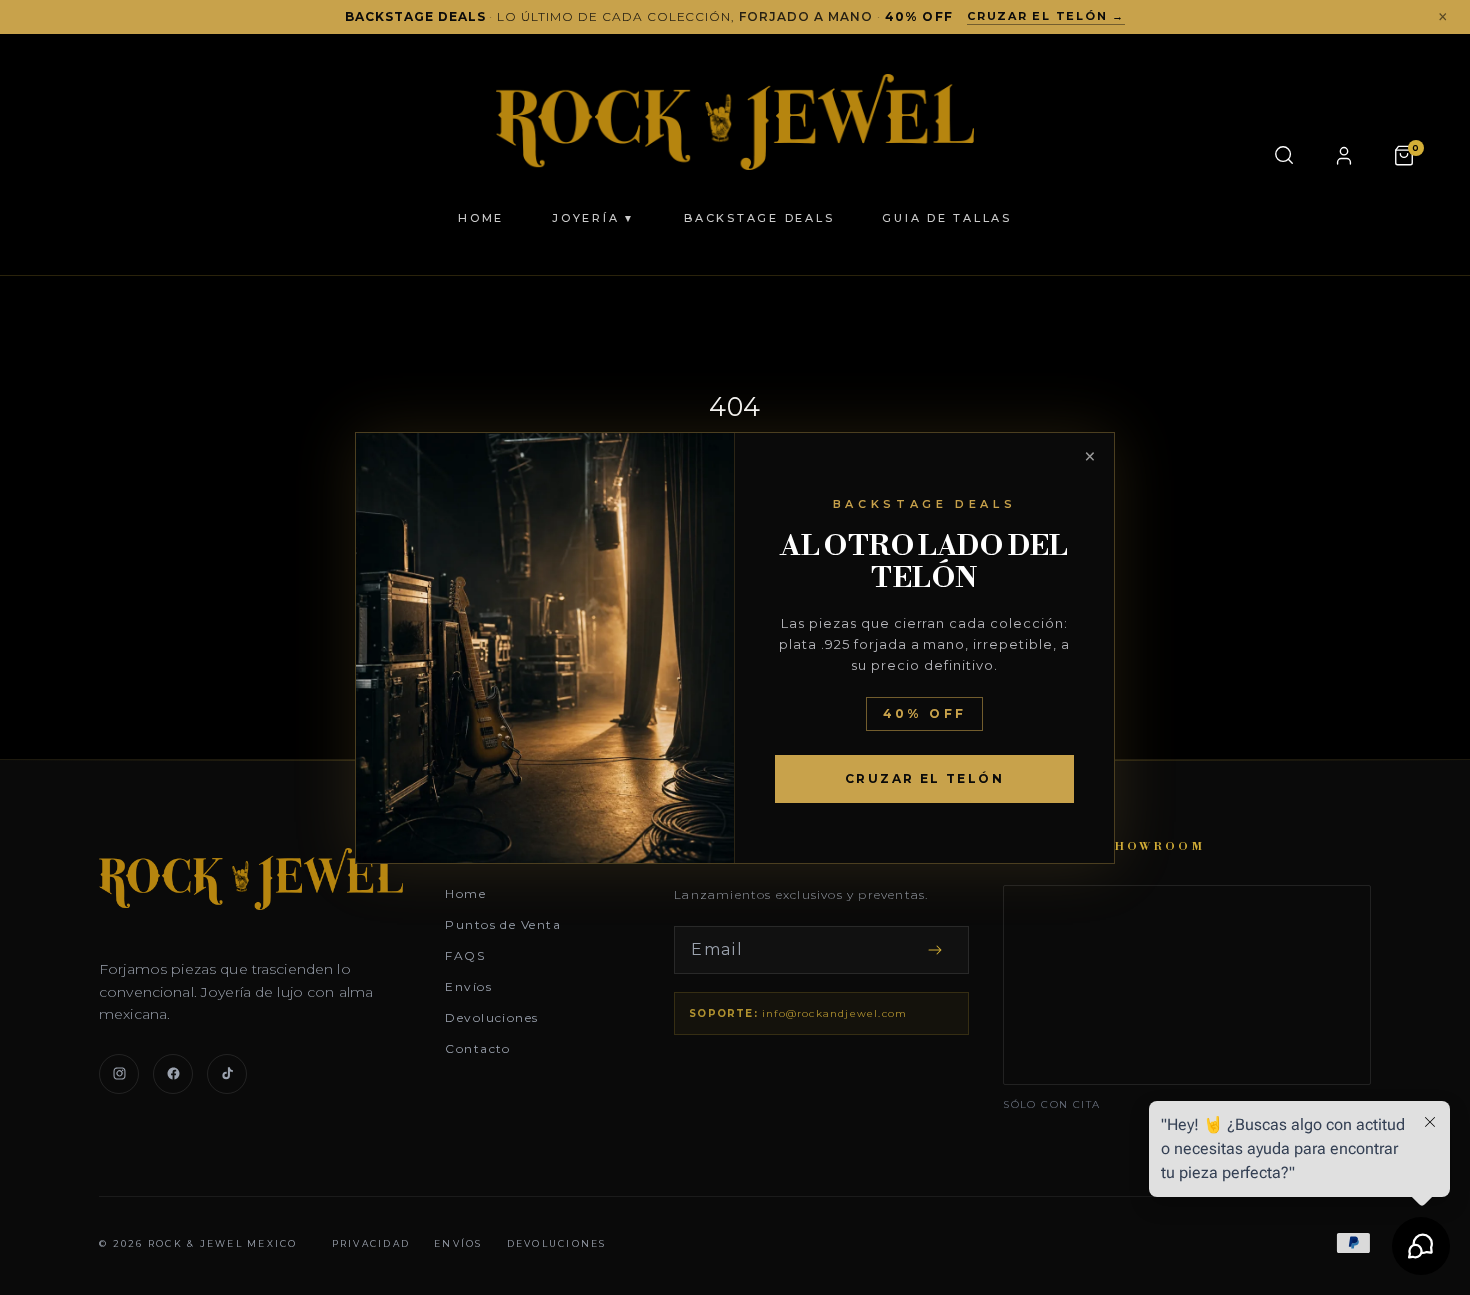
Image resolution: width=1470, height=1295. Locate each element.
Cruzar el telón (924, 778)
